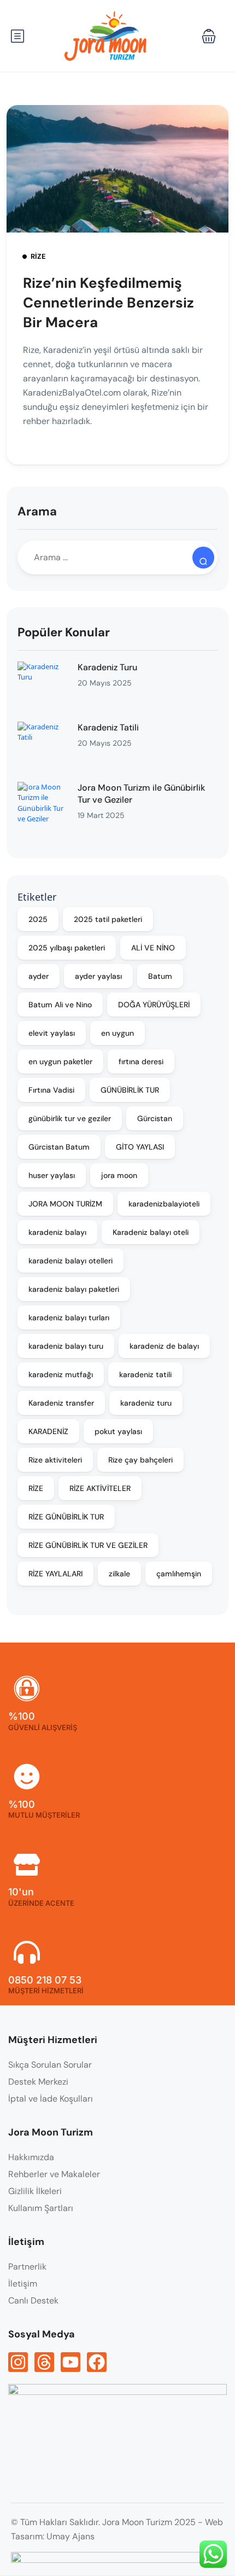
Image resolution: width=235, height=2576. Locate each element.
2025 (38, 919)
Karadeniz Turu (107, 667)
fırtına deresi (141, 1061)
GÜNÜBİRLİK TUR (130, 1090)
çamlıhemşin (179, 1574)
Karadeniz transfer (61, 1403)
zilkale (119, 1574)
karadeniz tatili (145, 1374)
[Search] (203, 558)
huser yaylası (52, 1175)
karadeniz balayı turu (66, 1346)
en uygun (117, 1033)
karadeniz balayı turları (69, 1318)
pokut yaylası (118, 1431)
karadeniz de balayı (164, 1346)
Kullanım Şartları (41, 2208)
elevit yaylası (52, 1033)
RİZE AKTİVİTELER (100, 1488)
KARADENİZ (48, 1431)
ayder (39, 976)
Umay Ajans (70, 2536)
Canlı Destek (33, 2301)
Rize (38, 256)
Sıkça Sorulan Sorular (50, 2065)
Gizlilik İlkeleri (35, 2191)
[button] (209, 36)
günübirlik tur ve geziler (70, 1118)
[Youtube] (70, 2362)
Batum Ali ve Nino (60, 1005)
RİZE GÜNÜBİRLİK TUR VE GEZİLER (88, 1545)
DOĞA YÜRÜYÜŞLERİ (154, 1005)
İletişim (23, 2284)
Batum (160, 976)
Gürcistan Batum (59, 1147)
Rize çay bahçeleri (140, 1460)
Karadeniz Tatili (108, 727)
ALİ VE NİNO (153, 948)
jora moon (119, 1175)
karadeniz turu (146, 1403)
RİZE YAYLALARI (55, 1574)
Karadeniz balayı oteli (151, 1232)
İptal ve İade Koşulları (51, 2099)
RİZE (36, 1488)
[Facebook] (97, 2362)
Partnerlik (27, 2267)
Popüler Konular (64, 632)
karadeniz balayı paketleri (74, 1289)
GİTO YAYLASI (140, 1147)
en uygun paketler (60, 1061)
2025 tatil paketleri (108, 919)
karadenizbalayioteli (164, 1204)
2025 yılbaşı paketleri (67, 948)
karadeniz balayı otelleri (70, 1261)
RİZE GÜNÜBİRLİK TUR (66, 1517)
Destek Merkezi (38, 2082)
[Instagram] (18, 2362)
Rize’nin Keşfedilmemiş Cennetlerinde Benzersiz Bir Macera (108, 303)
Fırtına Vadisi (51, 1090)
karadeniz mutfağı (61, 1374)
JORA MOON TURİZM (65, 1204)
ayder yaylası (98, 976)
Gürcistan (155, 1118)
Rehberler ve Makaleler (54, 2174)
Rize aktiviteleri (55, 1460)
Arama (37, 511)
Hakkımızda (31, 2157)
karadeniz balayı (57, 1232)
